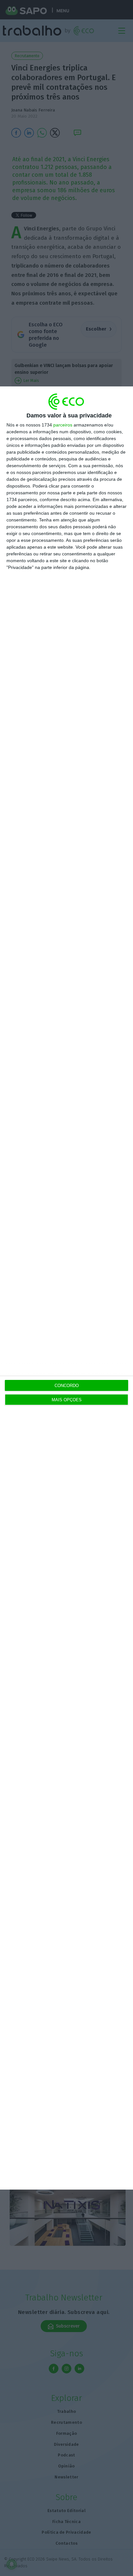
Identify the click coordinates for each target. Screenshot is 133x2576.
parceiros (63, 425)
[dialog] (66, 1288)
